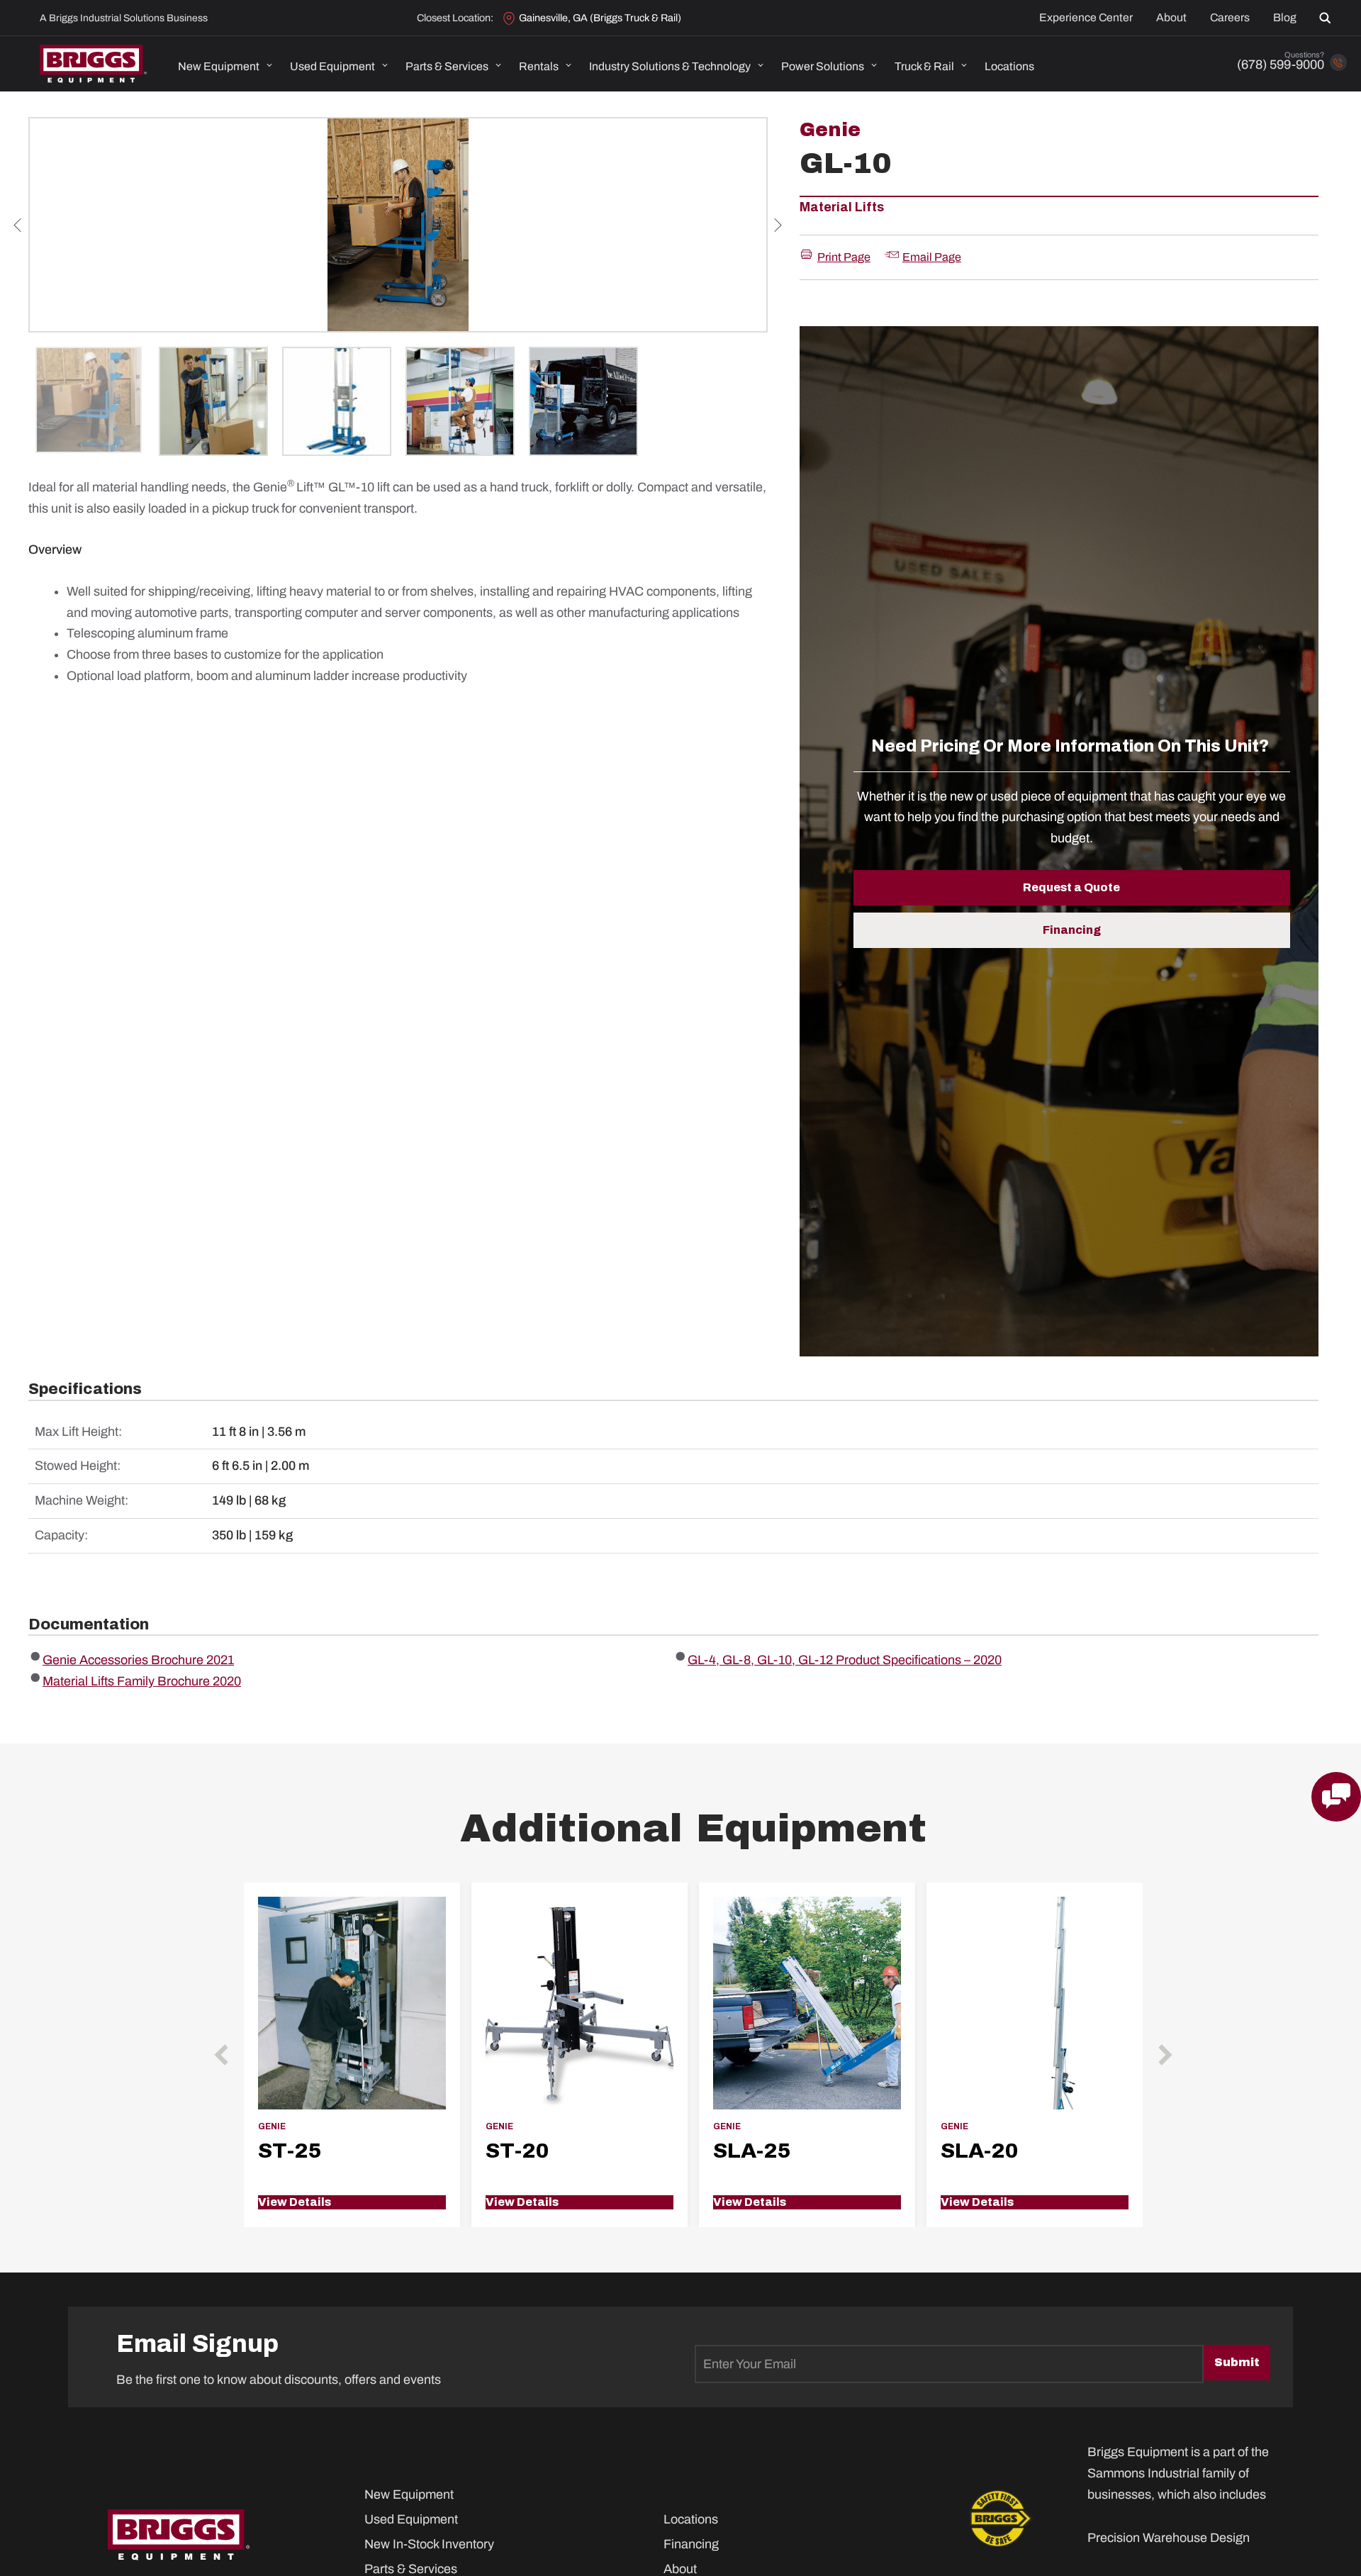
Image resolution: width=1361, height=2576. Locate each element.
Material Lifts (842, 207)
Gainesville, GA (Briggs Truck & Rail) (600, 18)
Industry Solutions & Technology (670, 66)
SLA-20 (979, 2151)
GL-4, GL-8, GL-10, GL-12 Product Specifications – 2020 (845, 1660)
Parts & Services (447, 66)
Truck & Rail (924, 66)
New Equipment (219, 66)
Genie (830, 130)
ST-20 (517, 2151)
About (1171, 18)
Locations (1009, 66)
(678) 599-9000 (1281, 65)
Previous (18, 225)
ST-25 (290, 2151)
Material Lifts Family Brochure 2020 (142, 1681)
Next (778, 225)
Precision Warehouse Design (1169, 2538)
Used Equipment (332, 66)
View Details (295, 2202)
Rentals (539, 66)
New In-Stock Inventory (429, 2544)
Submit (1237, 2362)
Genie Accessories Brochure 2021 (138, 1660)
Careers (1230, 18)
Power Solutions (823, 66)
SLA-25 (752, 2151)
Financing (691, 2544)
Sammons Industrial (1143, 2473)
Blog (1285, 18)
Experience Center (1086, 18)
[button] (1328, 18)
